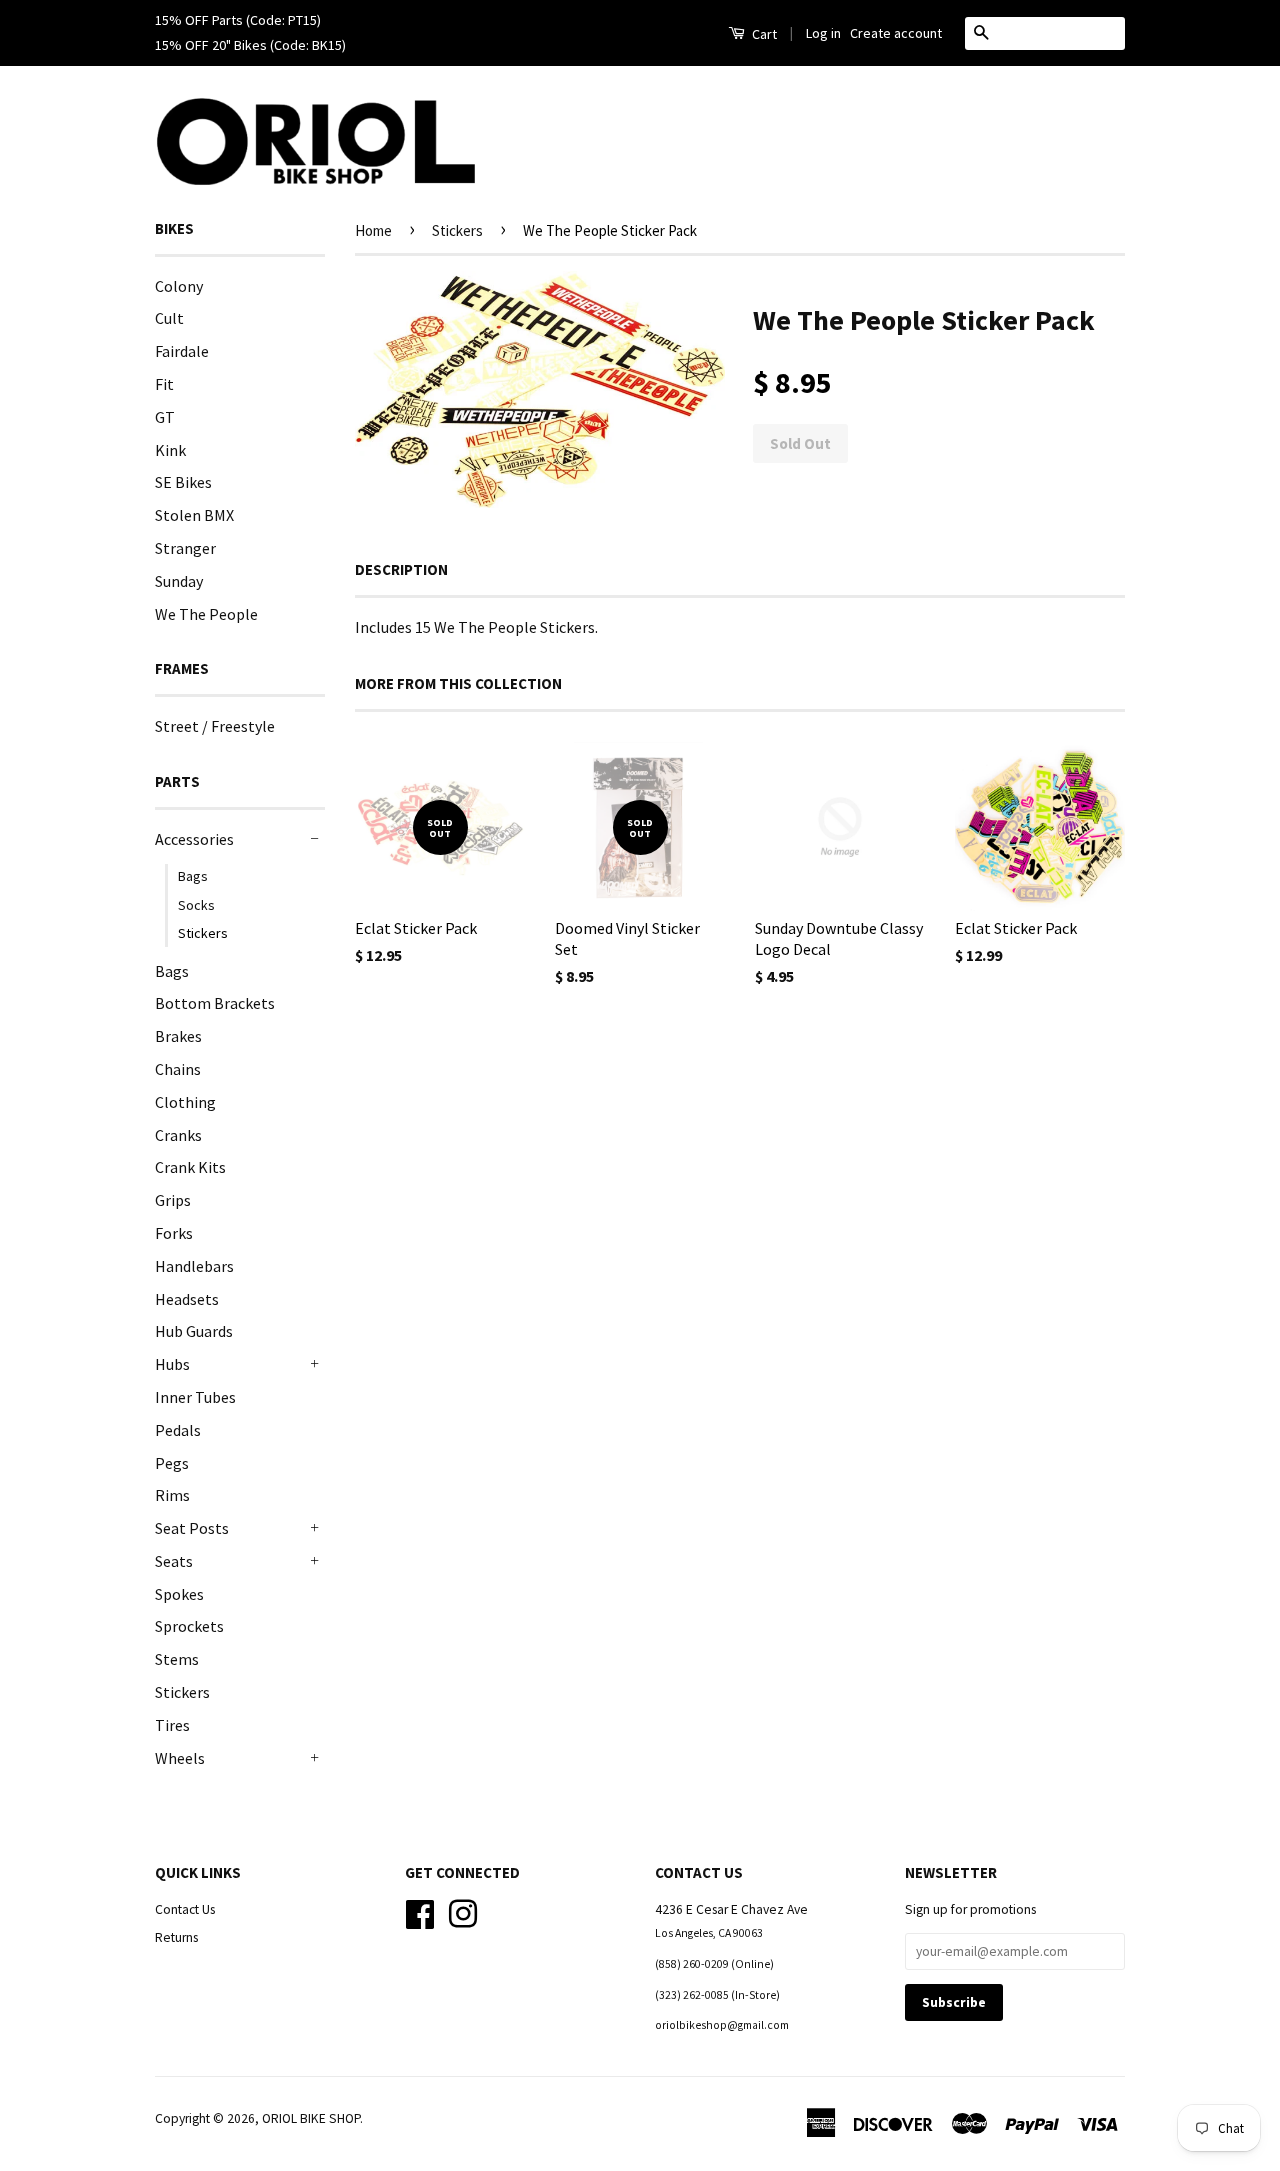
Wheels (180, 1758)
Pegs (172, 1463)
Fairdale (182, 351)
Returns (176, 1937)
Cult (169, 318)
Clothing (185, 1102)
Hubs (172, 1364)
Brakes (178, 1036)
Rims (172, 1495)
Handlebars (194, 1266)
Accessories (194, 839)
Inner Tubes (195, 1397)
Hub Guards (194, 1331)
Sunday (179, 581)
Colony (179, 286)
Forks (174, 1233)
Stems (177, 1659)
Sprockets (189, 1626)
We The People (206, 614)
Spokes (179, 1594)
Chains (178, 1069)
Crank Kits (190, 1167)
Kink (170, 450)
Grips (173, 1200)
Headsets (187, 1299)
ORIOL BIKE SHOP (311, 2118)
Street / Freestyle (215, 726)
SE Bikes (183, 482)
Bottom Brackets (215, 1003)
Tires (172, 1725)
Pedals (178, 1430)
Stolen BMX (194, 515)
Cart (763, 34)
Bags (193, 876)
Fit (164, 384)
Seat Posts (192, 1528)
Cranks (178, 1135)
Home (373, 230)
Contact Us (185, 1909)
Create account (896, 33)
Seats (174, 1561)
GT (165, 417)
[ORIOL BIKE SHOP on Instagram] (463, 1912)
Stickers (203, 933)
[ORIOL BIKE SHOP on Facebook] (420, 1912)
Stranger (185, 548)
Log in (823, 33)
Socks (196, 905)
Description (401, 569)
